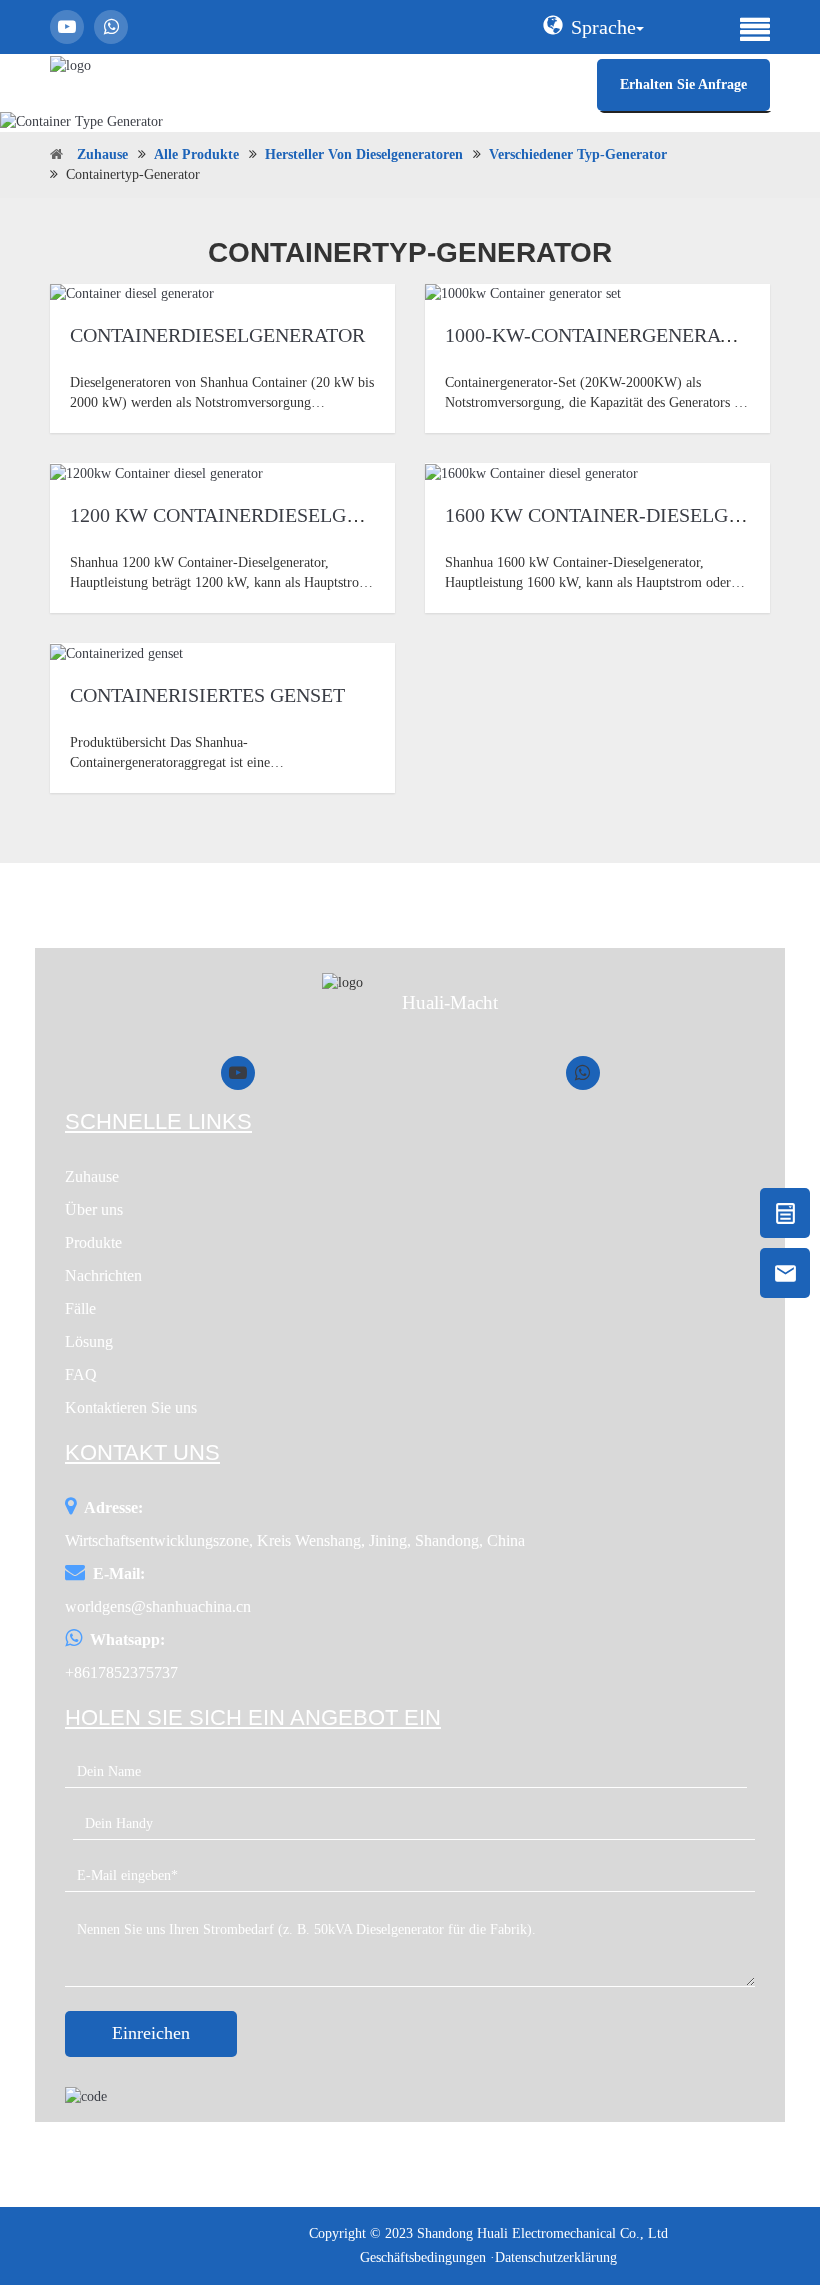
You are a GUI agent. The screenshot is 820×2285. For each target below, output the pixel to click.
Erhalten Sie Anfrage (683, 84)
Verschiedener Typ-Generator (578, 154)
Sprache (603, 27)
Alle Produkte (196, 154)
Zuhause (102, 154)
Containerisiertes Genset (207, 695)
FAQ (81, 1374)
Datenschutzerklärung (556, 2257)
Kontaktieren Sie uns (131, 1407)
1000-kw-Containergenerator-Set (622, 335)
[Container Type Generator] (410, 121)
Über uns (94, 1209)
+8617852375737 (121, 1672)
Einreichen (151, 2033)
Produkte (93, 1242)
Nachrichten (103, 1275)
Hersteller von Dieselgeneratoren (364, 154)
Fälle (80, 1308)
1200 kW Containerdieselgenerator (259, 515)
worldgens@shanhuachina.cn (158, 1606)
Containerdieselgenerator (217, 335)
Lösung (89, 1341)
